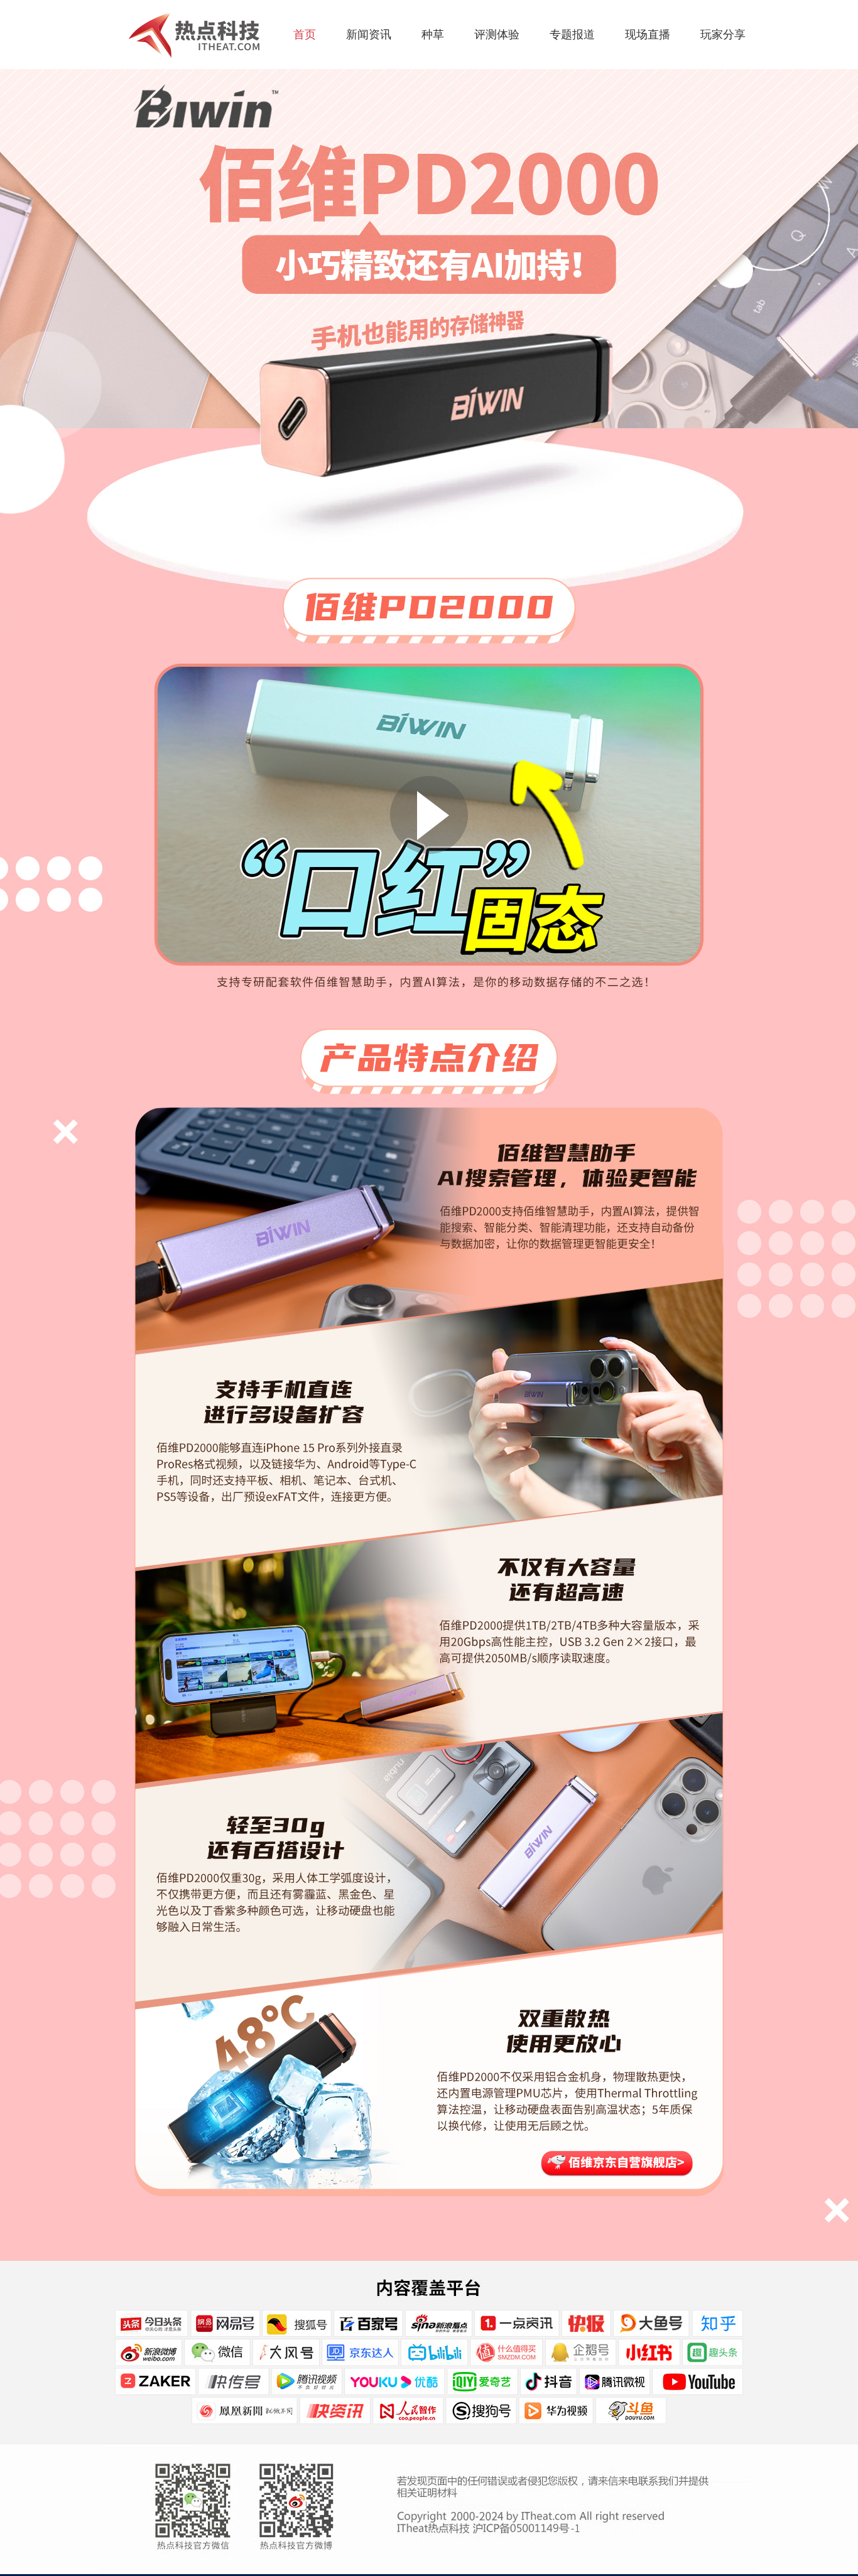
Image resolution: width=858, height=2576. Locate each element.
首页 (305, 35)
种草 (433, 35)
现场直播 (648, 35)
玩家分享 (723, 35)
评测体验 (497, 35)
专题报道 (572, 35)
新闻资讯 (369, 35)
